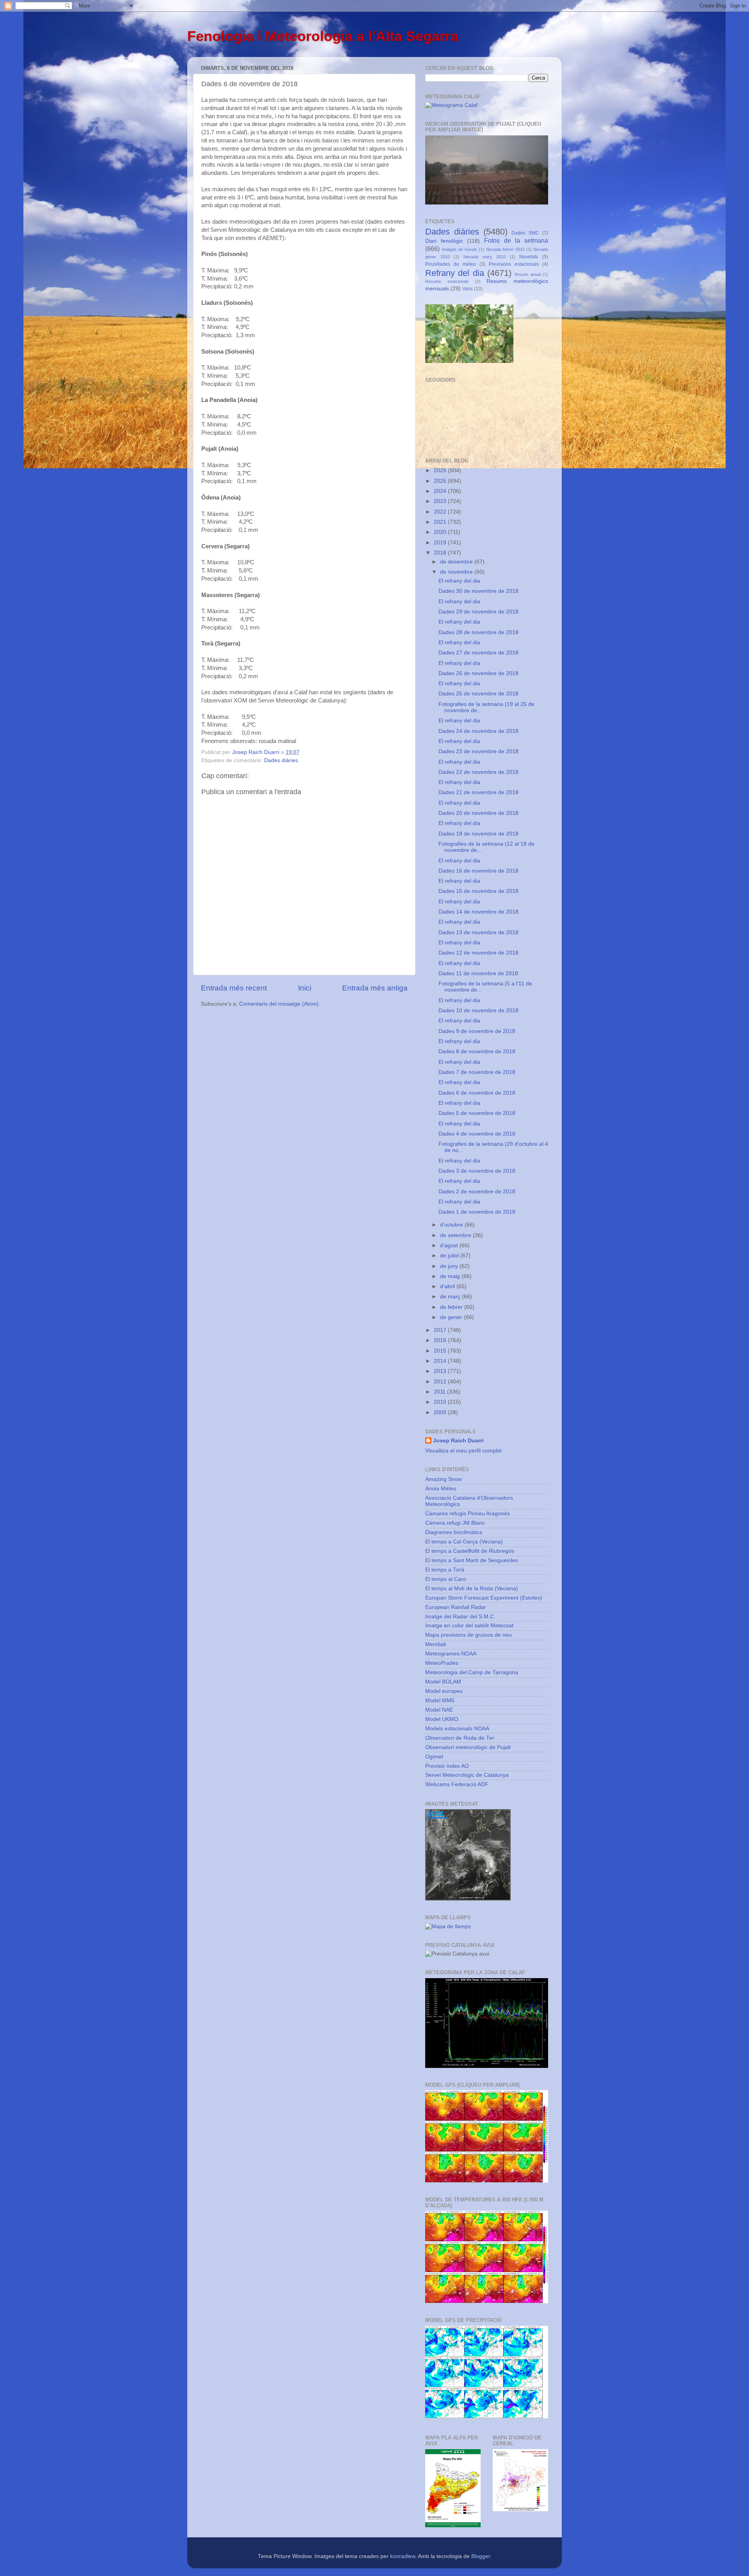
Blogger (481, 2556)
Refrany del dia (455, 273)
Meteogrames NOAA (451, 1654)
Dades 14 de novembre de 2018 (478, 912)
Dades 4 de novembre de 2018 (477, 1134)
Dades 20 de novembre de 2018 (478, 813)
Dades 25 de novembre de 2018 (478, 694)
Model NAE (439, 1710)
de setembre (456, 1235)
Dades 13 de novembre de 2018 (478, 932)
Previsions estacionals (514, 264)
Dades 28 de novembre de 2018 (478, 632)
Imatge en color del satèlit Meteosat (469, 1626)
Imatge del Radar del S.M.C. (460, 1617)
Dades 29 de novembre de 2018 (478, 612)
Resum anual (527, 274)
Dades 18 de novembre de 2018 (478, 834)
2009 (441, 1412)
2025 (441, 481)
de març (451, 1297)
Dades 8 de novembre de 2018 (477, 1052)
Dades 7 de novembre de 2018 (477, 1072)
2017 (441, 1330)
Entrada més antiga (375, 988)
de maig (451, 1276)
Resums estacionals (447, 281)
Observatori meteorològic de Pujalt (468, 1747)
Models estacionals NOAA (457, 1729)
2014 (441, 1361)
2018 (441, 553)
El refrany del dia (459, 581)
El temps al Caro (446, 1579)
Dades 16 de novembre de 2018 (478, 871)
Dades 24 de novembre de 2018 (478, 731)
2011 (440, 1392)
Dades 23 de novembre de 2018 (478, 751)
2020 (441, 532)
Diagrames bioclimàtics (454, 1532)
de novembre (457, 572)
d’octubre (452, 1225)
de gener (452, 1317)
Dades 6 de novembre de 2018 (477, 1093)
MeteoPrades (442, 1663)
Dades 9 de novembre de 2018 (477, 1031)
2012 (441, 1382)
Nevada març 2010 (485, 257)
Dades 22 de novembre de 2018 (478, 772)
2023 (441, 501)
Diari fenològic (444, 241)
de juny (450, 1266)
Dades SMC (525, 233)
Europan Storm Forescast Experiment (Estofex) (484, 1598)
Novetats (529, 257)
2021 (441, 522)
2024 (441, 491)
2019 (441, 543)
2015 (441, 1351)
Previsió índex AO (447, 1766)
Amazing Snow (444, 1479)
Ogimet (434, 1757)
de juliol (450, 1256)
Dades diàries (281, 760)
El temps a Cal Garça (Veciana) (464, 1542)
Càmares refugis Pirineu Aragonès (468, 1514)
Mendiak (436, 1644)
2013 (441, 1371)
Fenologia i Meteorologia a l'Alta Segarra (323, 36)
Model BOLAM (443, 1682)
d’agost (450, 1245)
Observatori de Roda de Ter (460, 1738)
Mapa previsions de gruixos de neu (469, 1635)
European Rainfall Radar (456, 1607)
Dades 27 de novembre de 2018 (478, 653)
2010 (441, 1402)
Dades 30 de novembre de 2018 (478, 591)
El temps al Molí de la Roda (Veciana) (472, 1588)
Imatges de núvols (459, 249)
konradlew (403, 2556)
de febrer (452, 1307)
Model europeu (444, 1691)
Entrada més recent (234, 988)
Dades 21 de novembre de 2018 (478, 792)
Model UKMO (442, 1719)
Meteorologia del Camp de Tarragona (472, 1672)
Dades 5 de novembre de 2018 (477, 1113)
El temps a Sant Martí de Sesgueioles (472, 1560)
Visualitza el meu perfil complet (463, 1451)
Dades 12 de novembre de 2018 (478, 953)
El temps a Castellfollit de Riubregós (470, 1551)
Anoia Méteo (441, 1489)
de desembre (457, 562)
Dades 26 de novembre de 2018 (478, 673)
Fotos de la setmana (516, 240)
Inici (305, 988)
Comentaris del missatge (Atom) (279, 1004)
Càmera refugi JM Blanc (455, 1523)
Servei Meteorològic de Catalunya (467, 1775)
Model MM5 (440, 1700)
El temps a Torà (445, 1570)
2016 (441, 1340)
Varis (468, 289)
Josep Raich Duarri (458, 1441)
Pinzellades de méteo (451, 264)
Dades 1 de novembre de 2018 (477, 1212)
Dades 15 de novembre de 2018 (478, 891)
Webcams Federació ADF (457, 1784)
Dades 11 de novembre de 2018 (478, 973)
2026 (441, 470)
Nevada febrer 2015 (505, 249)
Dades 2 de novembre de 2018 (477, 1192)
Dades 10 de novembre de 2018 (478, 1011)
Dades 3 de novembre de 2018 (477, 1171)
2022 (441, 512)
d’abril (448, 1286)
